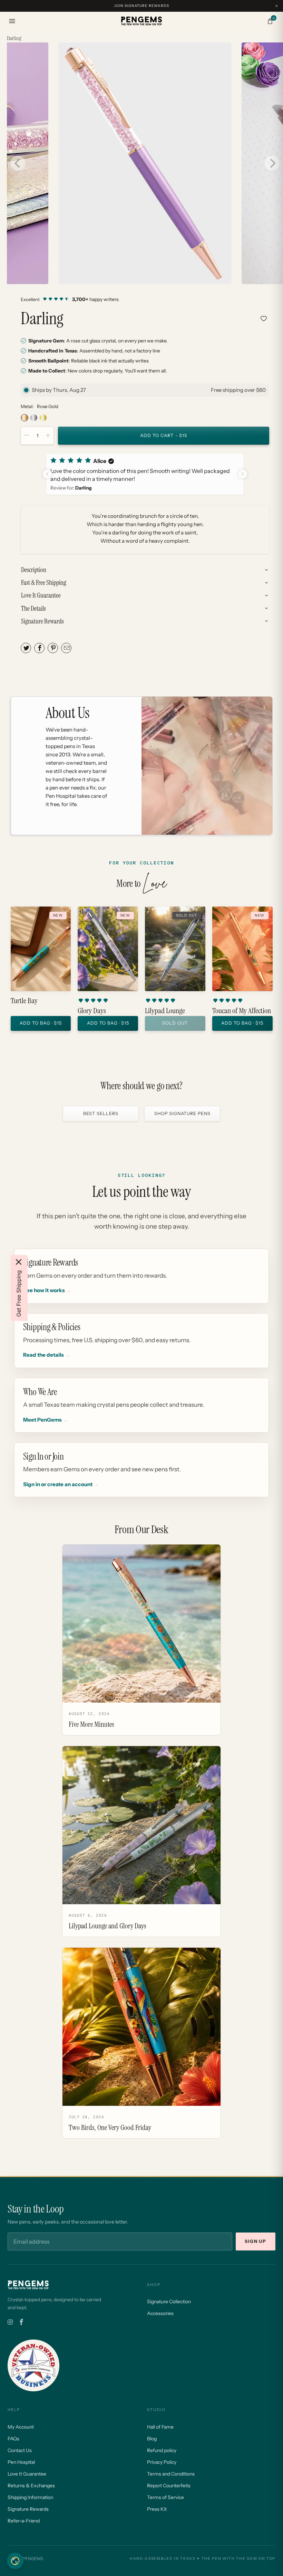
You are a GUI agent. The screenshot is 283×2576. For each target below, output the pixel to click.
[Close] (19, 1262)
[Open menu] (12, 21)
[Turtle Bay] (41, 949)
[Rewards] (15, 2561)
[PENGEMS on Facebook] (21, 2322)
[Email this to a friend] (66, 648)
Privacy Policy (162, 2462)
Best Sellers (101, 1113)
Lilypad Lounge (165, 1011)
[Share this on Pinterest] (53, 648)
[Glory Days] (108, 949)
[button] (145, 474)
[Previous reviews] (47, 474)
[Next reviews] (243, 474)
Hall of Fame (160, 2427)
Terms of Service (165, 2497)
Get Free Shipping (19, 1294)
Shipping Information (30, 2497)
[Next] (272, 163)
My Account (21, 2427)
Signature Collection (169, 2302)
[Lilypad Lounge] (175, 949)
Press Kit (157, 2509)
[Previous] (18, 163)
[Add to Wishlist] (264, 319)
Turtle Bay (24, 1001)
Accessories (160, 2313)
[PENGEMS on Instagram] (10, 2322)
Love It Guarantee (27, 2474)
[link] (145, 299)
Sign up (256, 2241)
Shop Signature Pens (182, 1113)
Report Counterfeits (169, 2486)
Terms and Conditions (171, 2474)
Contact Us (20, 2450)
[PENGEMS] (141, 21)
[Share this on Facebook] (39, 648)
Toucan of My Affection (242, 1011)
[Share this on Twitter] (26, 648)
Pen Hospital (21, 2462)
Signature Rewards (28, 2509)
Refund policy (162, 2450)
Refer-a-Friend (24, 2521)
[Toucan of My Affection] (242, 949)
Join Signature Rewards (141, 6)
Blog (152, 2439)
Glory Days (92, 1011)
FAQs (13, 2439)
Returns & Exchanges (31, 2486)
